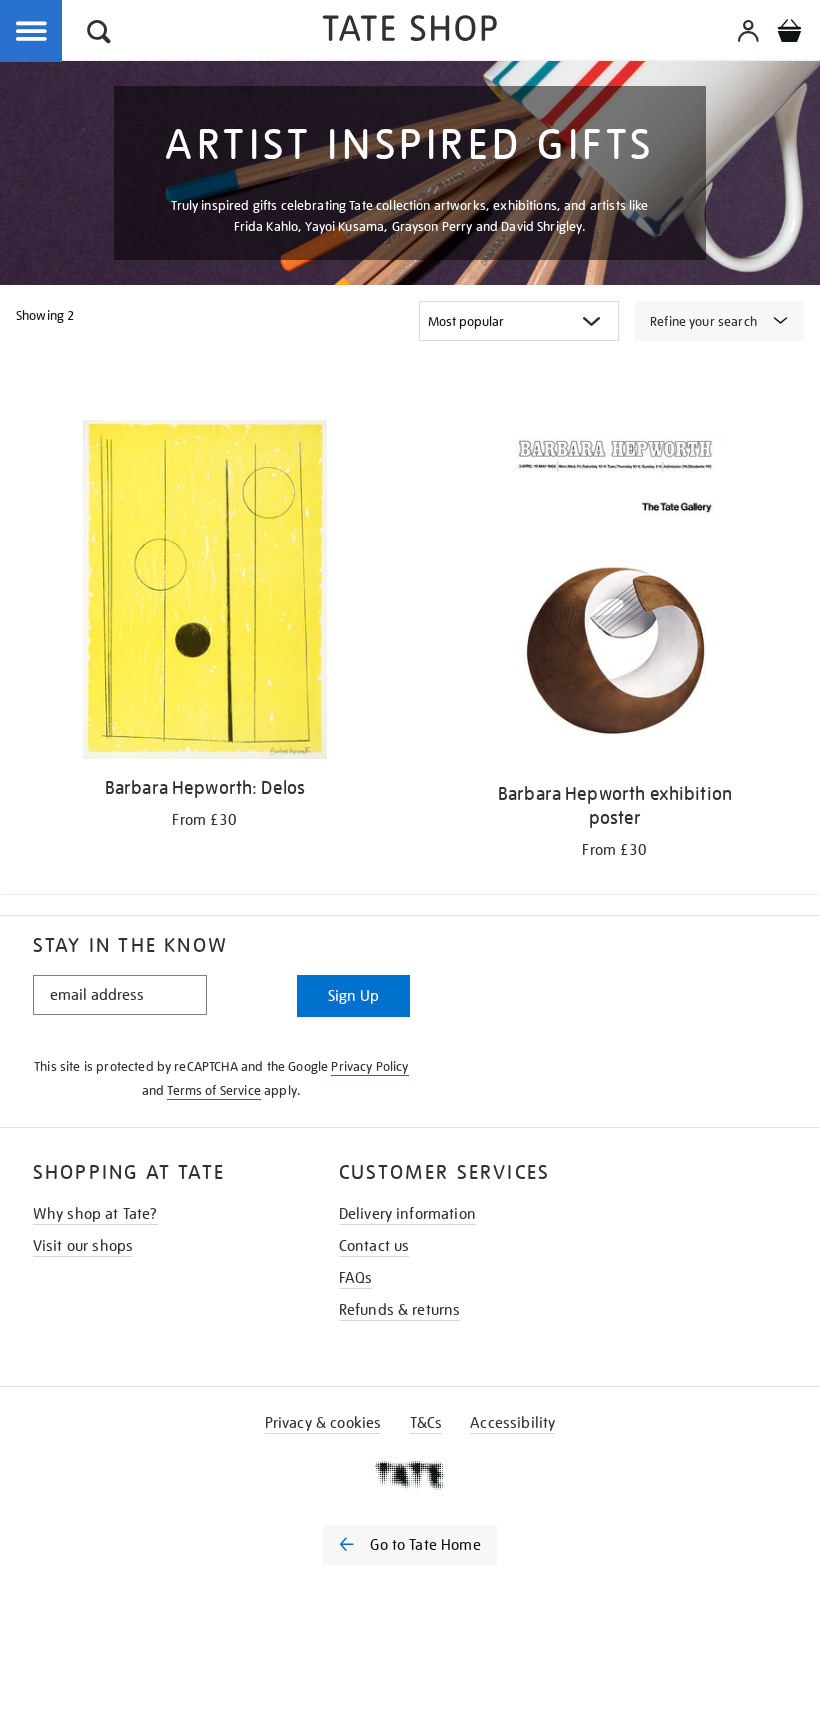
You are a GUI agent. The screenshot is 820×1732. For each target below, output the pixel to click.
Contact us (374, 1246)
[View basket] (789, 34)
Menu (32, 32)
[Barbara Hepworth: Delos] (204, 593)
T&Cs (426, 1423)
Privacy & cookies (323, 1423)
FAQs (356, 1278)
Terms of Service (214, 1090)
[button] (99, 34)
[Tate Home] (410, 1475)
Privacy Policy (369, 1066)
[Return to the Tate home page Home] (410, 31)
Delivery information (407, 1214)
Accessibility (512, 1423)
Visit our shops (83, 1246)
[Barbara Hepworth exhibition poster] (614, 596)
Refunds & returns (400, 1310)
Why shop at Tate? (95, 1214)
